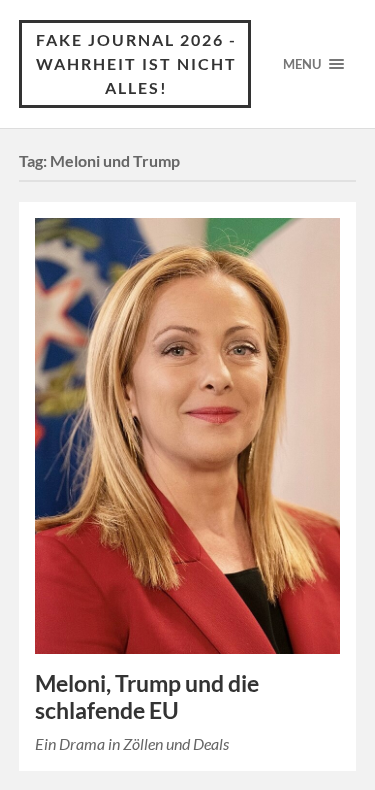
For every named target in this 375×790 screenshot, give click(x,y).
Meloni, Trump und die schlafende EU (147, 697)
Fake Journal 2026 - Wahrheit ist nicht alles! (136, 63)
